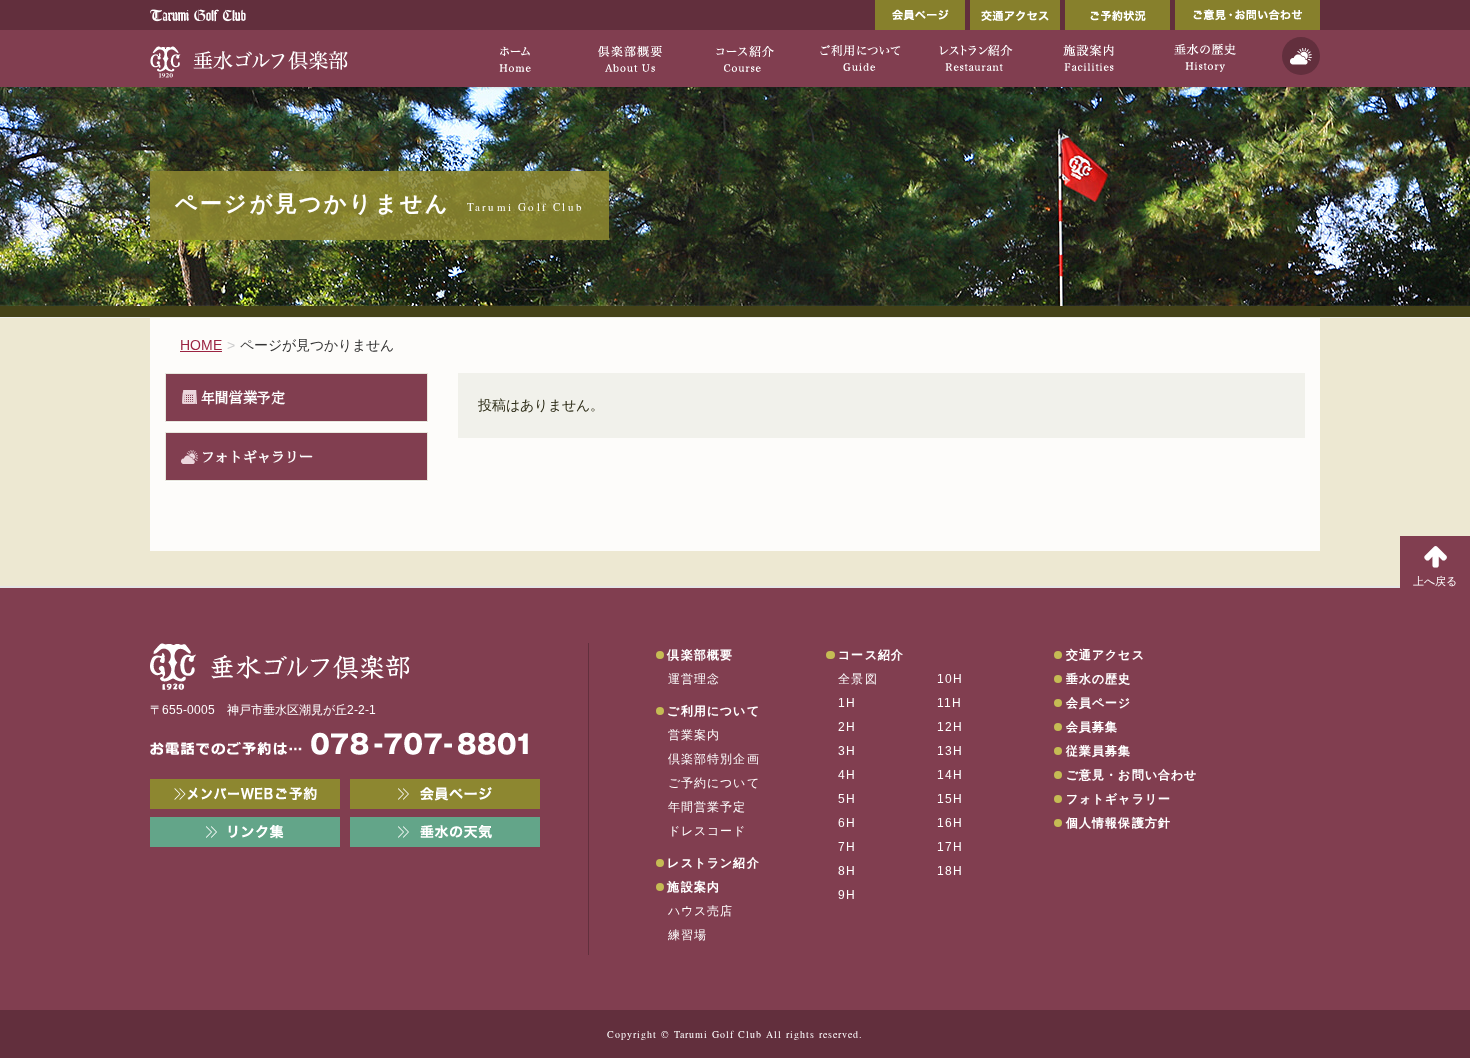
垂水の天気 (445, 832)
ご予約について (714, 783)
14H (950, 775)
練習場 (688, 935)
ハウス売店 (701, 911)
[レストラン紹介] (974, 58)
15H (950, 799)
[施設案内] (1089, 58)
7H (847, 847)
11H (950, 703)
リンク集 (245, 832)
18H (950, 871)
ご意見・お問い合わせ (1247, 15)
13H (950, 751)
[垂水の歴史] (1204, 58)
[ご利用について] (859, 58)
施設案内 (693, 887)
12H (950, 727)
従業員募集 (1099, 751)
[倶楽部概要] (629, 58)
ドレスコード (707, 831)
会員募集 (1092, 727)
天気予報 (1301, 56)
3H (847, 751)
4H (847, 775)
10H (950, 679)
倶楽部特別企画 (714, 759)
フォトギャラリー (257, 456)
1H (847, 703)
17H (950, 847)
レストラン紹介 (713, 863)
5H (847, 799)
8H (847, 871)
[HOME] (514, 58)
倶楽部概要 (700, 655)
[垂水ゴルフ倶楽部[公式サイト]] (250, 58)
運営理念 (694, 679)
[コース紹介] (744, 58)
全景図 (858, 679)
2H (847, 727)
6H (847, 823)
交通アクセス (1015, 15)
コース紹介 (871, 655)
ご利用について (713, 711)
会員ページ (920, 15)
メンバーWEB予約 (245, 794)
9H (847, 895)
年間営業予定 (243, 397)
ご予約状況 (1117, 15)
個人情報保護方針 (1119, 823)
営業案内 (694, 735)
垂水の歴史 (1099, 679)
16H (950, 823)
